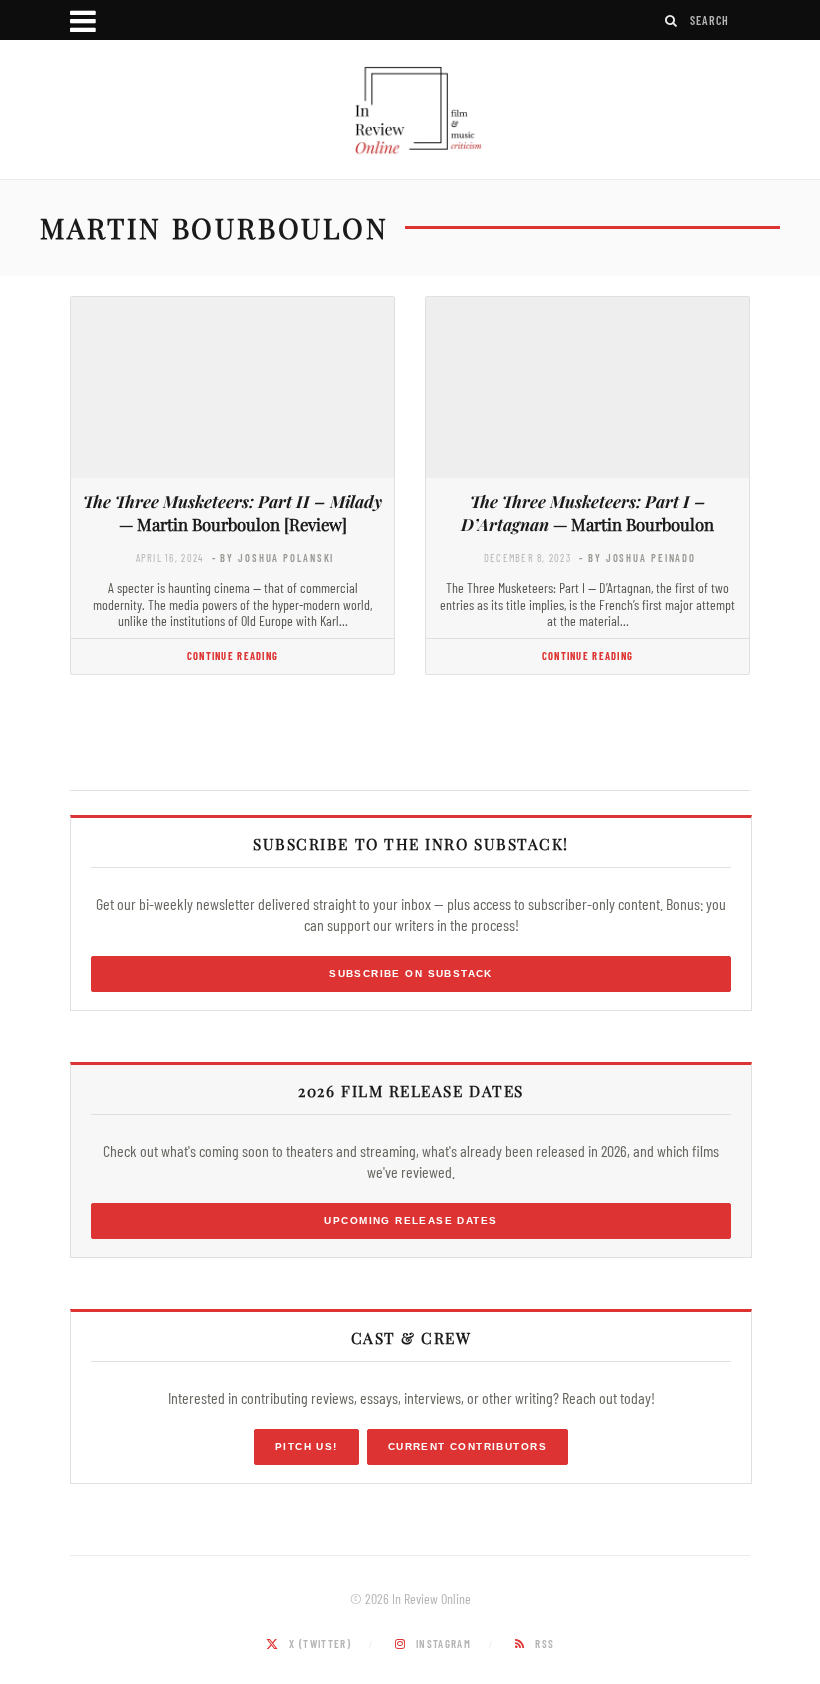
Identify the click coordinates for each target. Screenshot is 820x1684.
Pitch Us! (306, 1446)
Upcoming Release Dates (410, 1220)
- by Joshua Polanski (273, 557)
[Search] (672, 20)
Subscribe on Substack (411, 973)
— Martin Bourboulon (587, 512)
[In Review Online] (410, 112)
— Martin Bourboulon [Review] (232, 512)
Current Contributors (467, 1446)
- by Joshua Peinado (637, 557)
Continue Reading (232, 655)
